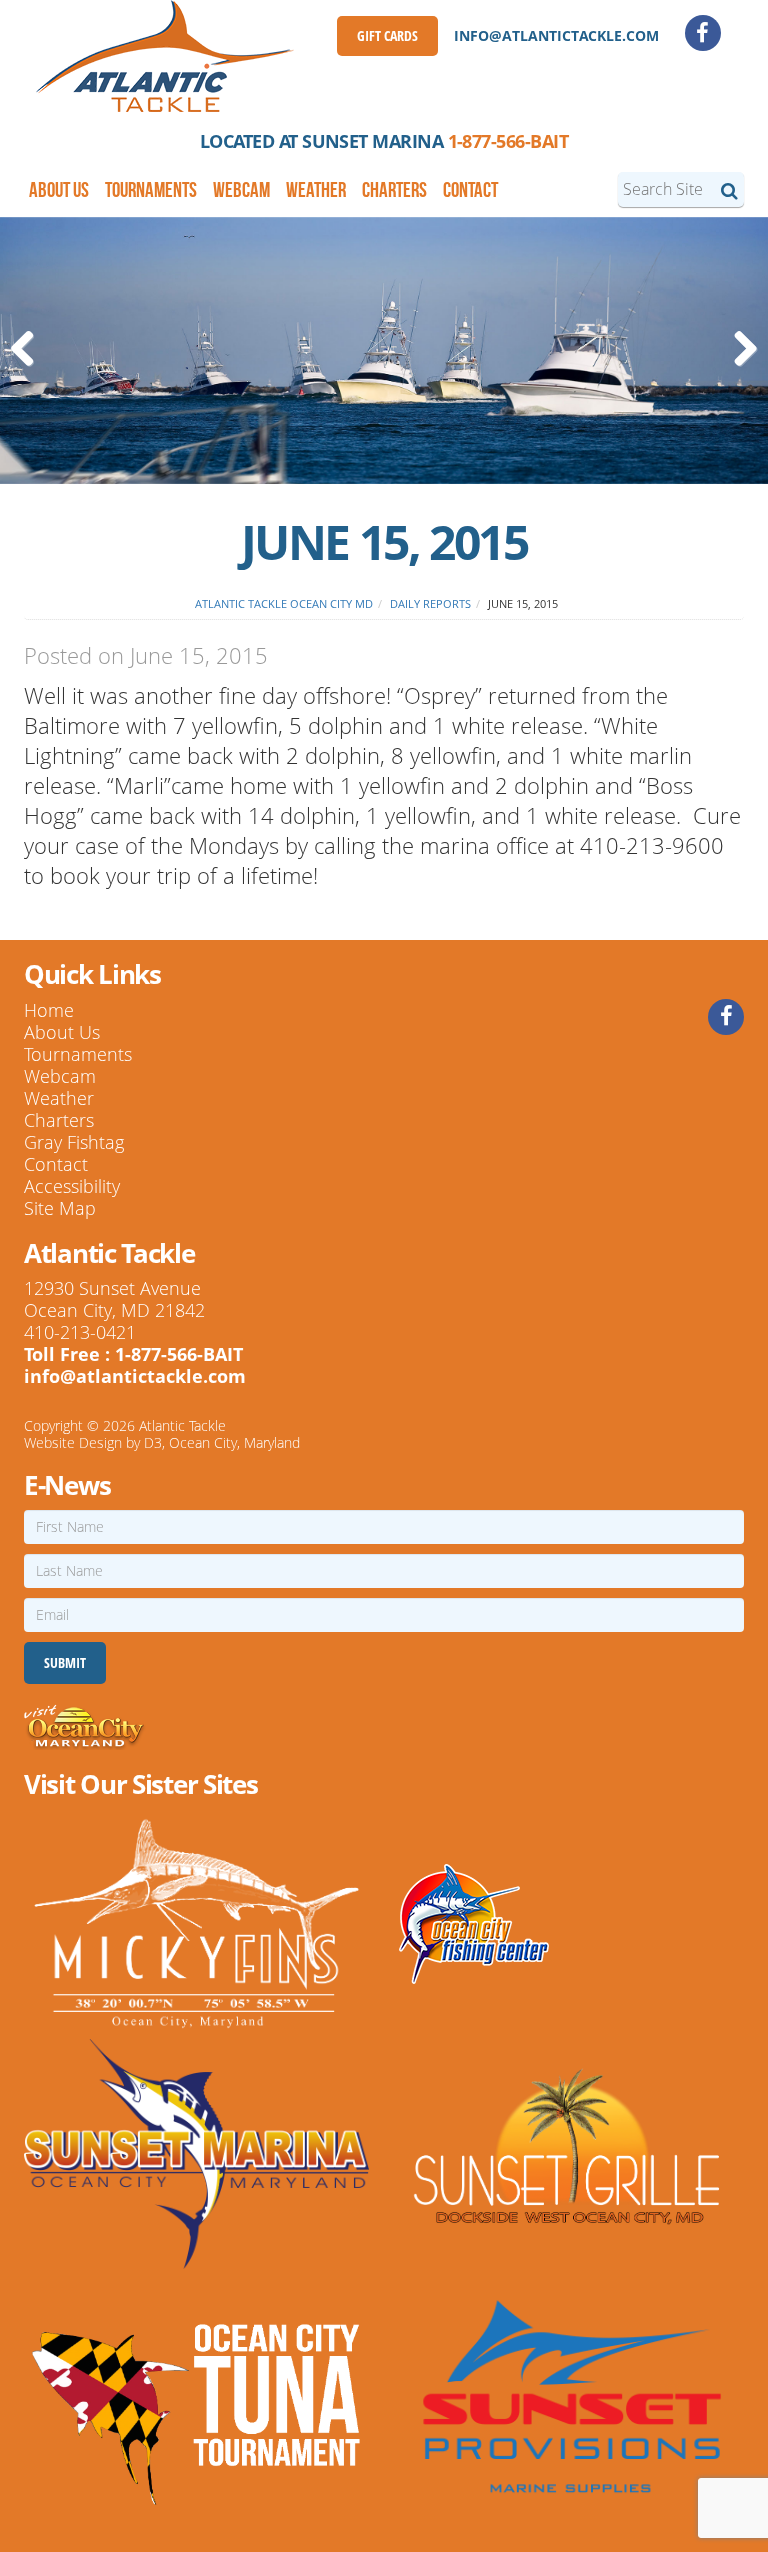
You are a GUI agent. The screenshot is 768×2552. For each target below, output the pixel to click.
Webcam (241, 189)
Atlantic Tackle (182, 1425)
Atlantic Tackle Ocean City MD (284, 603)
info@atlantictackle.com (556, 35)
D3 (153, 1442)
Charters (394, 189)
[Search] (729, 190)
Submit (65, 1662)
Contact (470, 189)
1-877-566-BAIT (508, 141)
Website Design (73, 1442)
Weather (316, 189)
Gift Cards (387, 35)
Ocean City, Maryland (234, 1442)
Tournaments (151, 189)
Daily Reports (430, 603)
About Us (59, 189)
